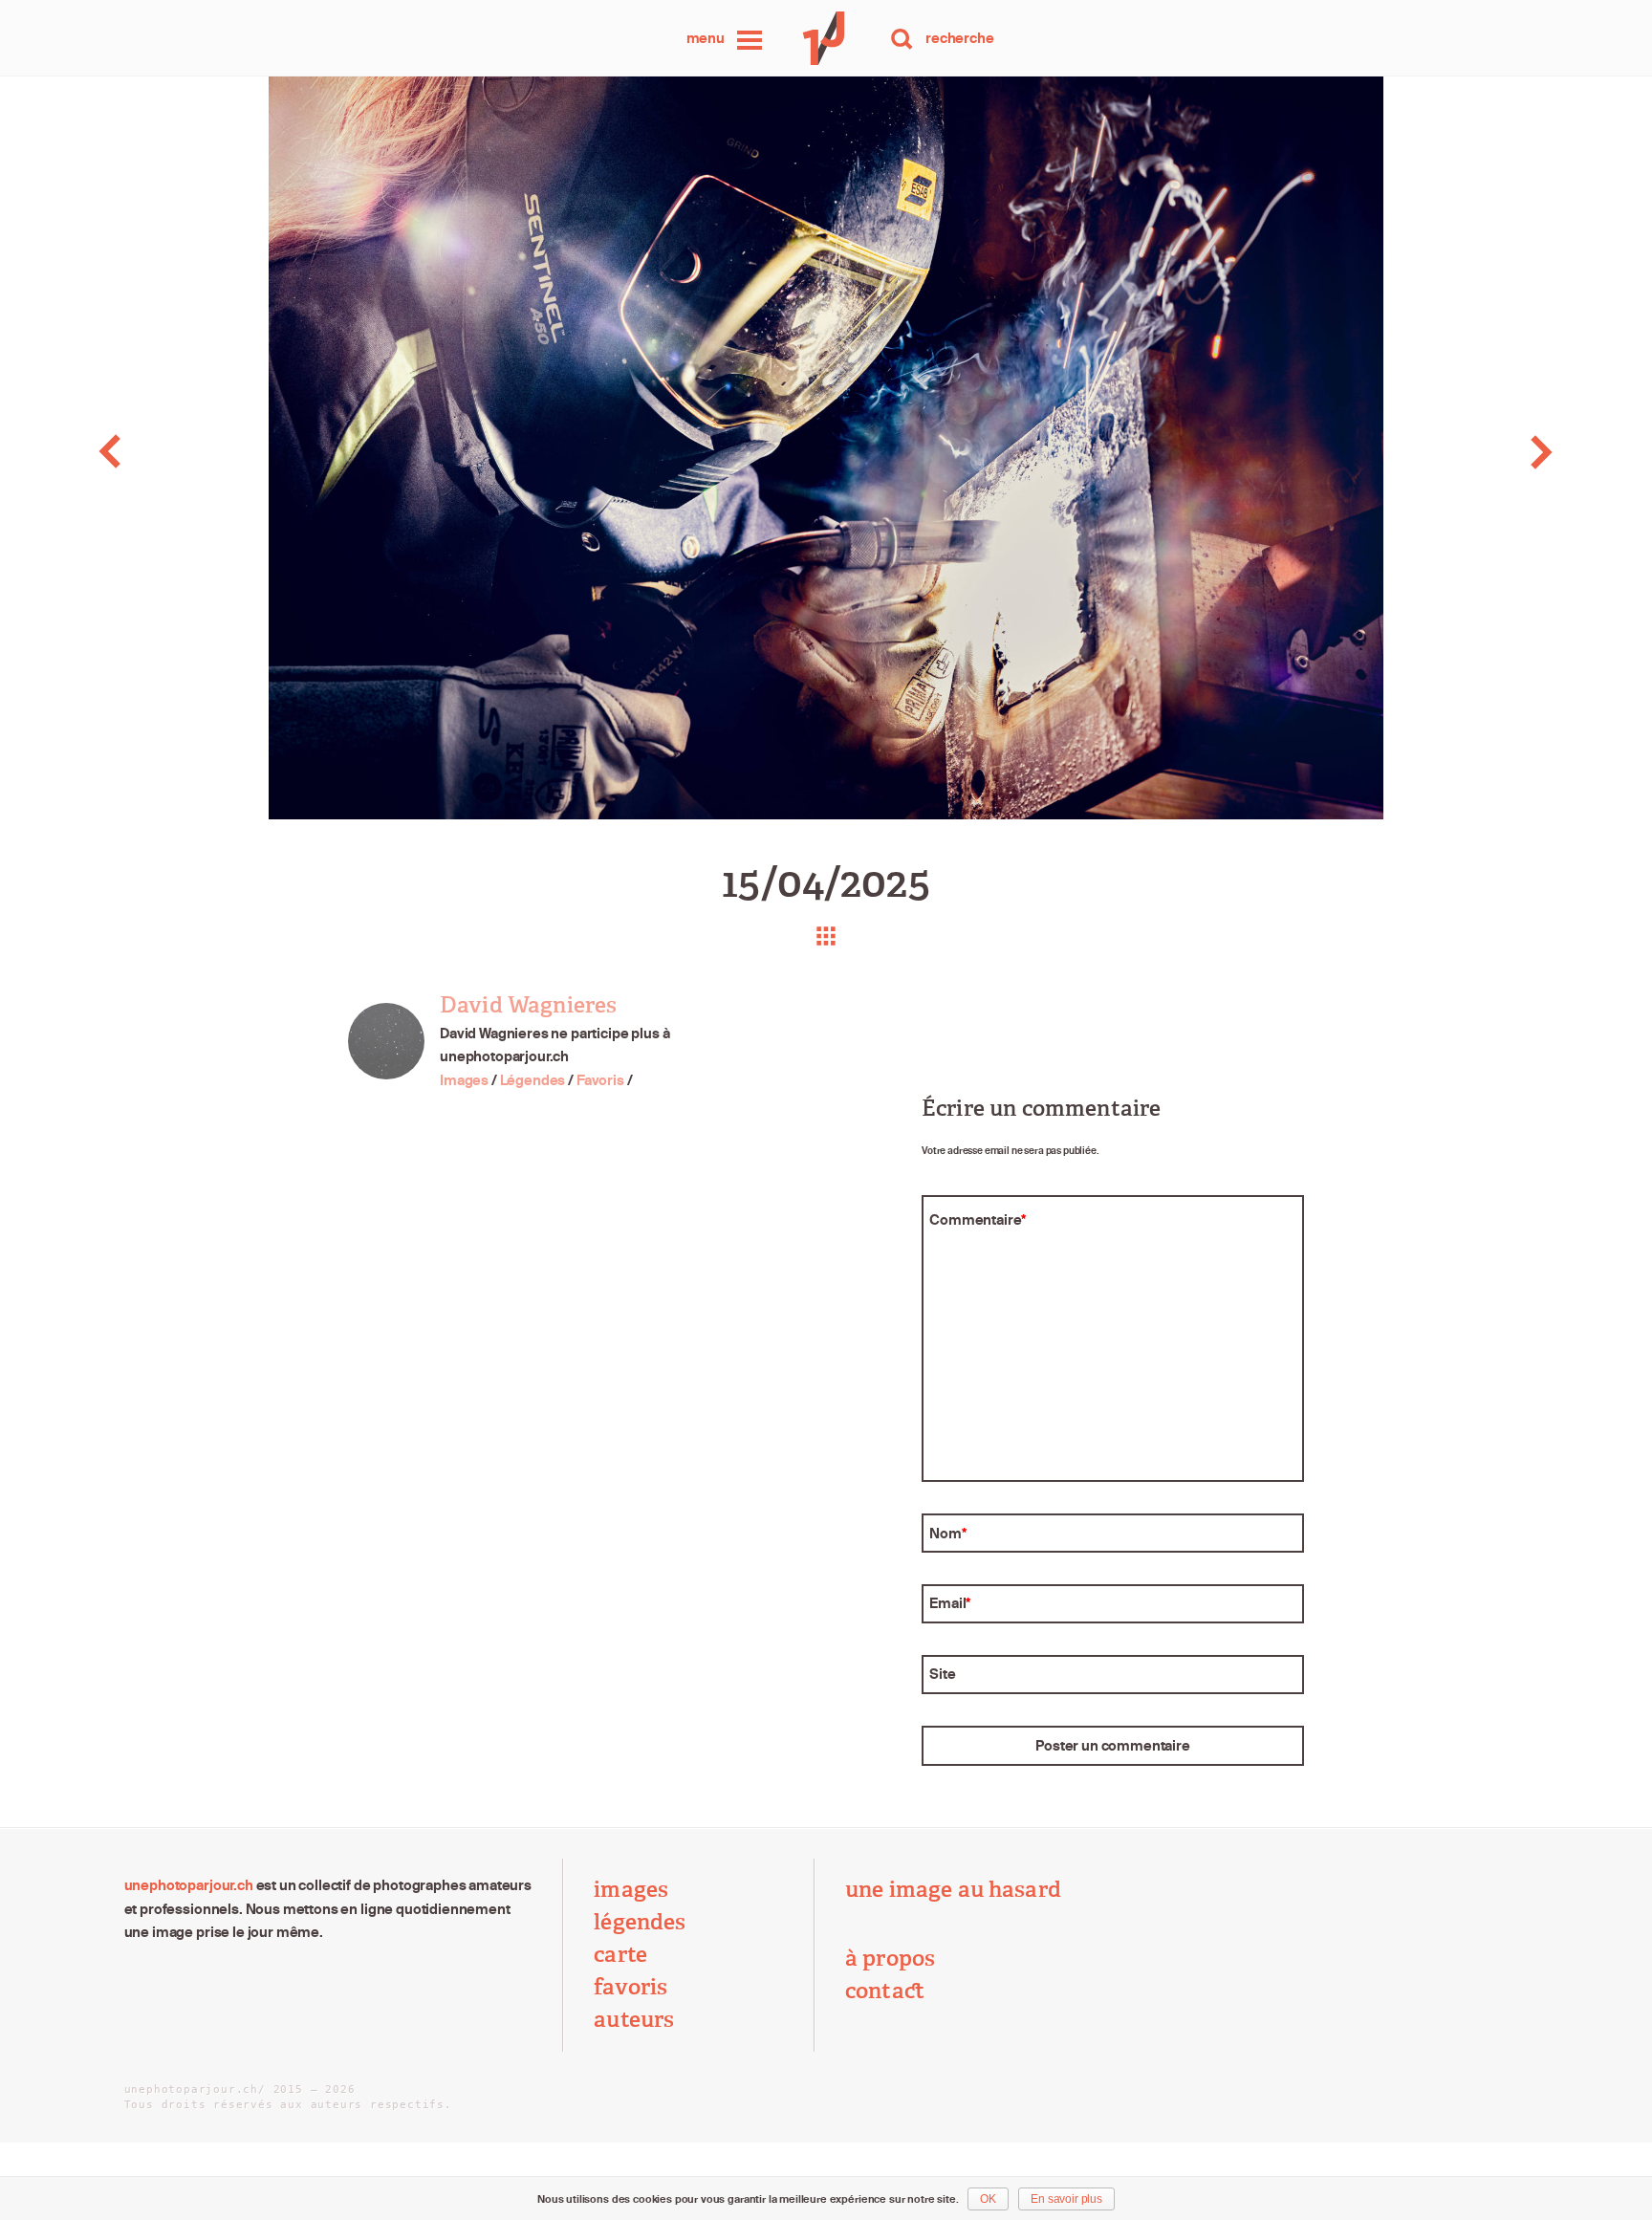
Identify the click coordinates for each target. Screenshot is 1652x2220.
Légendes (533, 1080)
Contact (885, 1991)
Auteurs (634, 2020)
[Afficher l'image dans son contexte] (826, 936)
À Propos (890, 1959)
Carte (620, 1955)
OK (988, 2199)
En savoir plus (1066, 2199)
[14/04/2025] (164, 452)
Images (464, 1080)
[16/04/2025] (1488, 452)
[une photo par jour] (826, 38)
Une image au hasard (953, 1890)
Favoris (600, 1080)
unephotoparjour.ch (189, 1885)
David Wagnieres (528, 1005)
